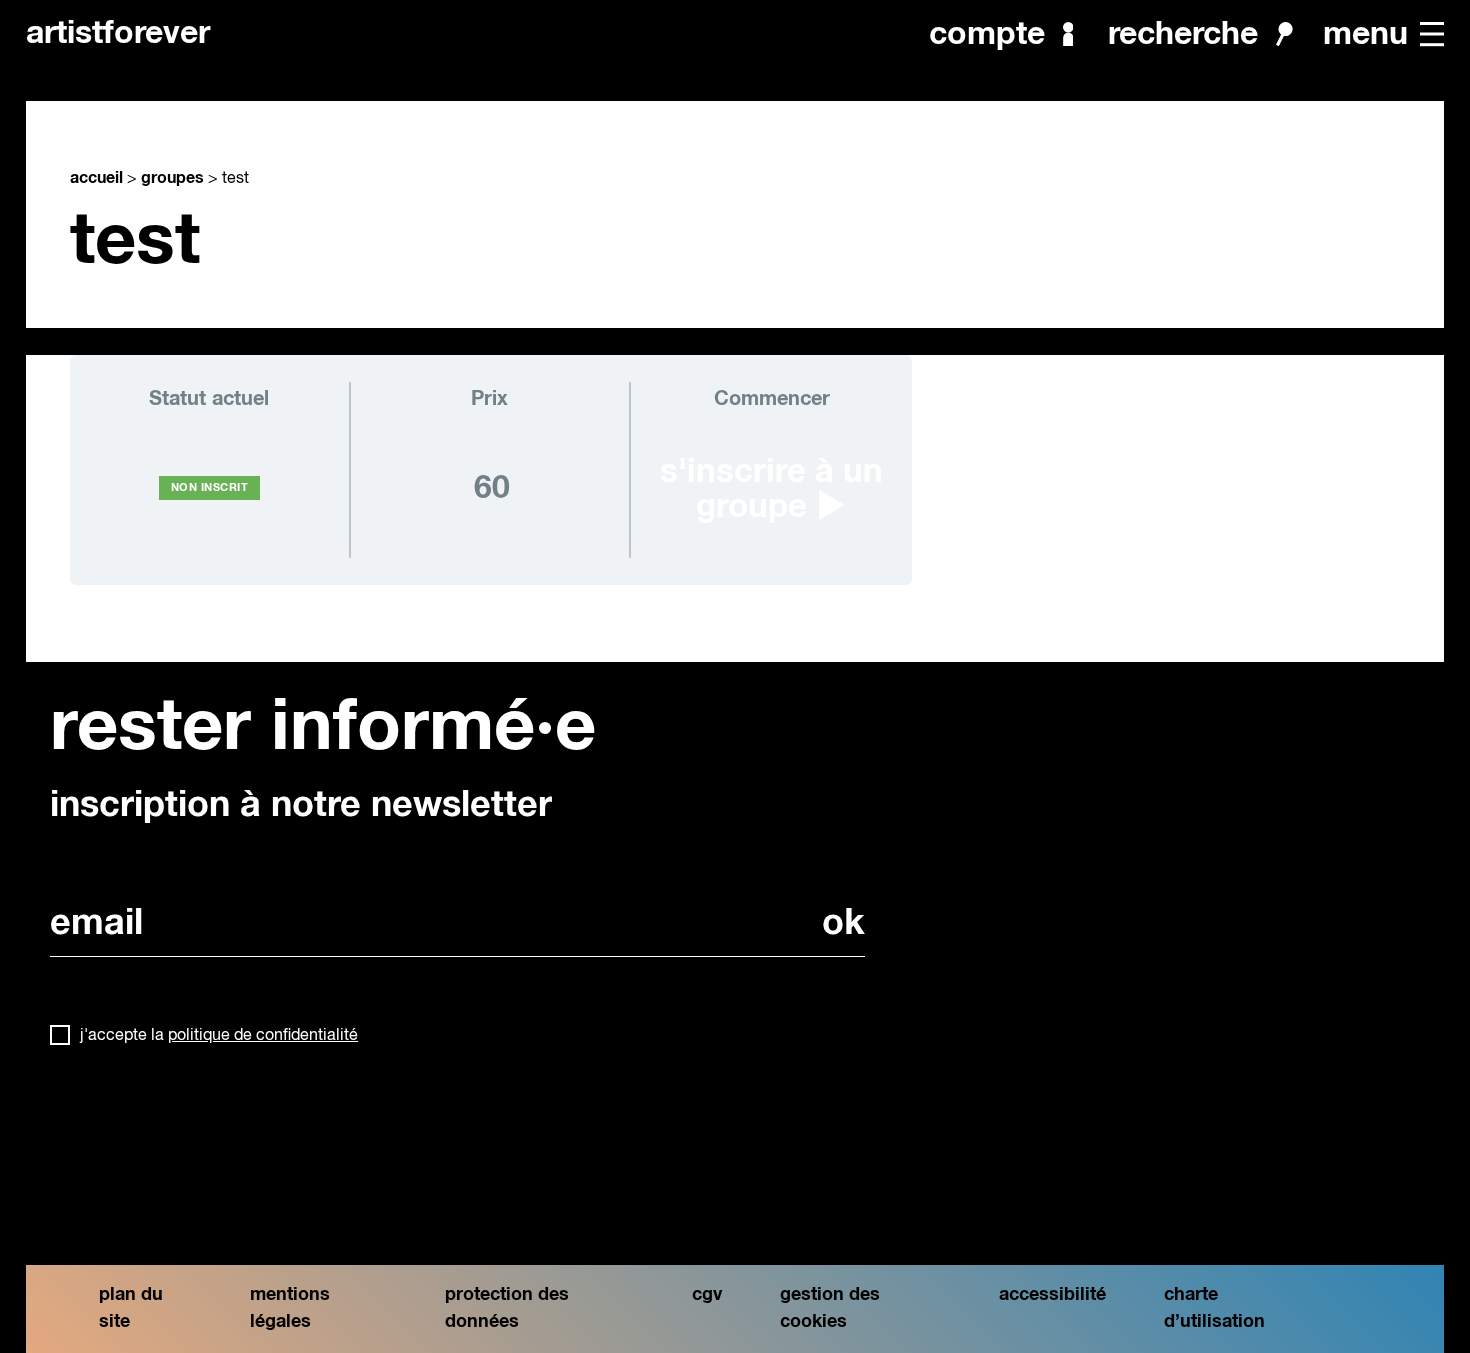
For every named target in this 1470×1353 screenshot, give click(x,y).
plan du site (131, 1308)
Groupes (172, 178)
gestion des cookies (830, 1308)
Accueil (96, 178)
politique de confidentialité (263, 1036)
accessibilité (1052, 1295)
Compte (987, 34)
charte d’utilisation (1214, 1308)
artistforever (118, 34)
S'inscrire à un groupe (771, 490)
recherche (1183, 34)
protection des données (507, 1308)
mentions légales (290, 1308)
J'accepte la (219, 1036)
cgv (707, 1295)
